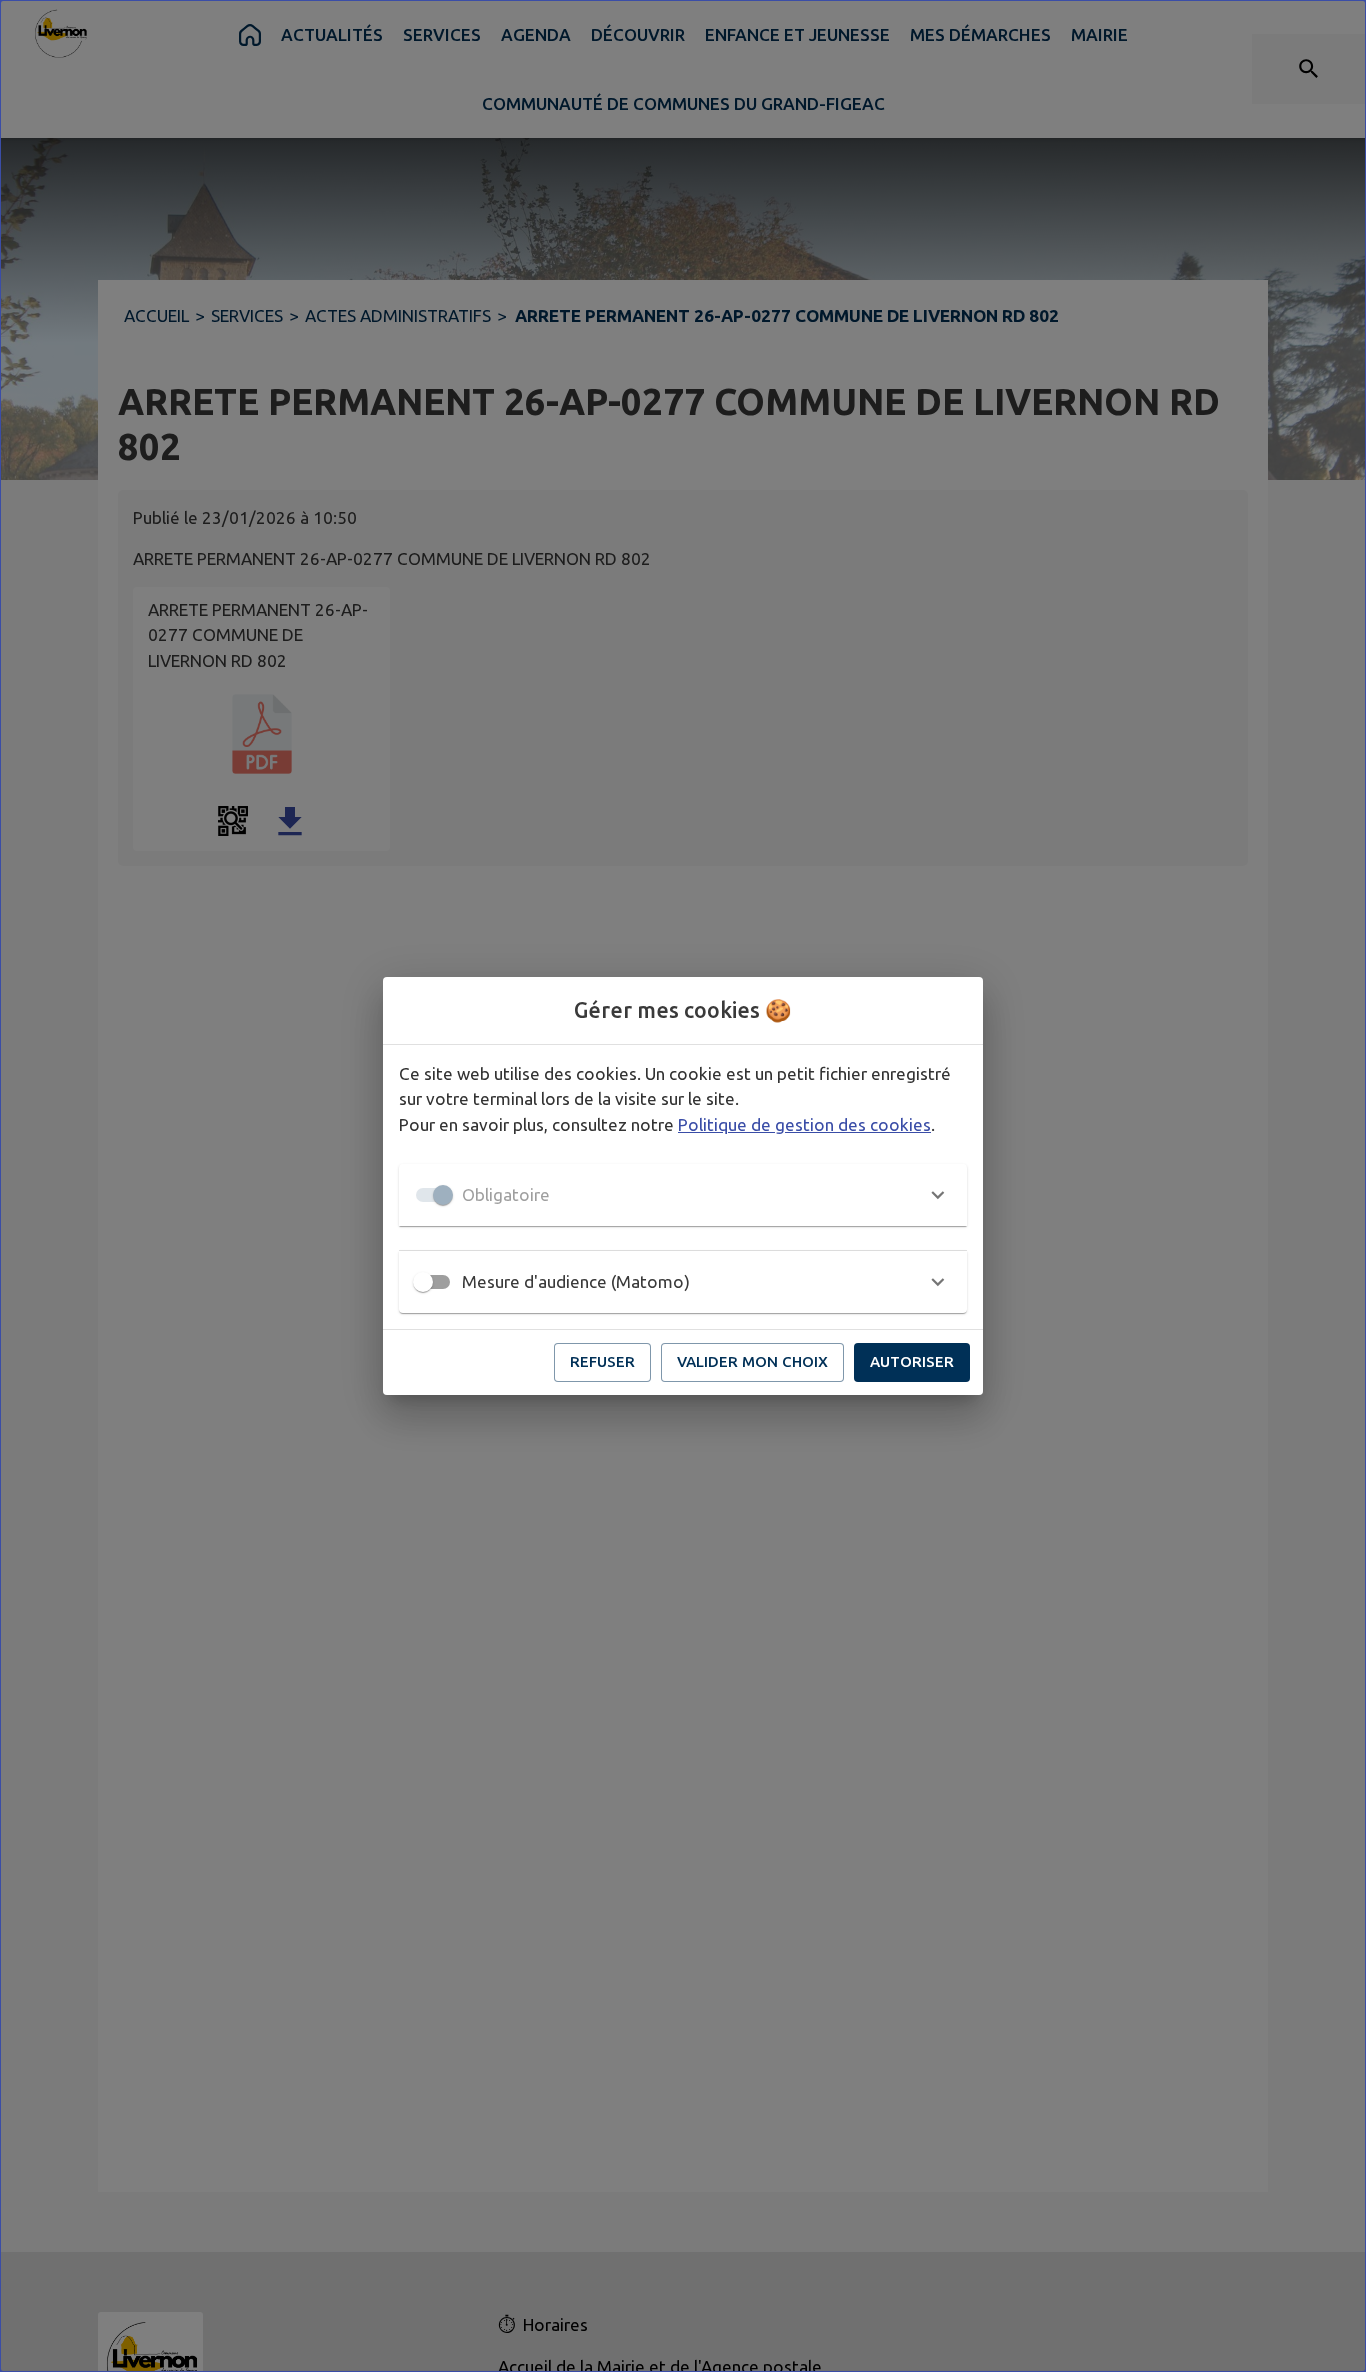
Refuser (602, 1361)
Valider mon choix (752, 1361)
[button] (683, 1195)
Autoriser (912, 1361)
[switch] (423, 1282)
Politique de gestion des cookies (804, 1124)
